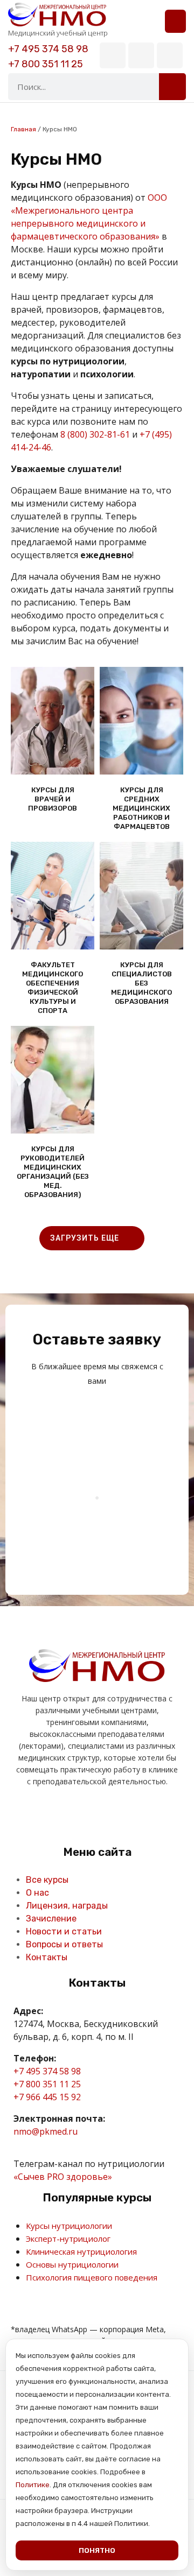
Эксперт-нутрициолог (68, 2239)
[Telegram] (141, 55)
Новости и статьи (64, 1931)
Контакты (47, 1957)
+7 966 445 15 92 (47, 2097)
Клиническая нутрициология (81, 2251)
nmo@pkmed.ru (46, 2131)
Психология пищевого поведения (92, 2277)
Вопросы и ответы (64, 1944)
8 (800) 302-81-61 (95, 434)
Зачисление (51, 1919)
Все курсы (47, 1880)
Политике (33, 2485)
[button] (175, 21)
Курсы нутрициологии (69, 2226)
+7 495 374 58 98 (48, 49)
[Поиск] (172, 87)
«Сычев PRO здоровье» (63, 2177)
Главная (23, 129)
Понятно (97, 2550)
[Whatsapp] (170, 55)
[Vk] (113, 55)
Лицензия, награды (67, 1906)
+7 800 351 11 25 (46, 64)
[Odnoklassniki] (84, 1815)
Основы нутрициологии (72, 2264)
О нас (37, 1893)
